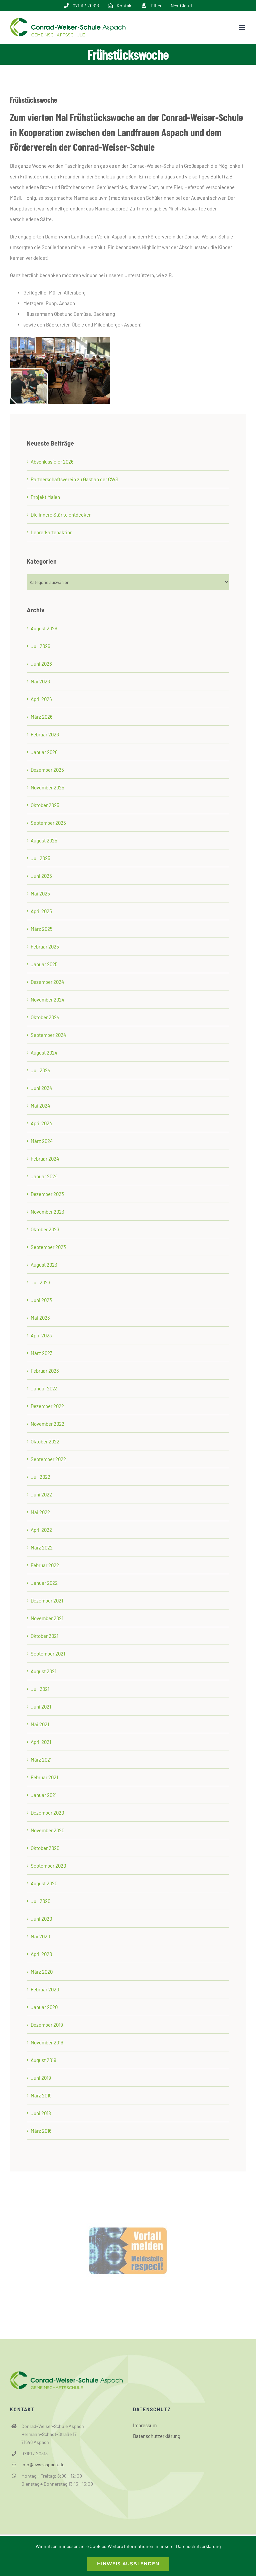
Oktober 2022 (45, 1441)
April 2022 (41, 1530)
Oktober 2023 (45, 1229)
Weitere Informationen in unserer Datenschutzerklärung (164, 2546)
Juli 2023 (40, 1282)
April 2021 (41, 1742)
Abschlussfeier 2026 (52, 462)
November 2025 (47, 787)
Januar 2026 (44, 752)
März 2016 (41, 2131)
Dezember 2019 (47, 2025)
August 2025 (44, 840)
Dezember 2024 (47, 982)
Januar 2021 (44, 1795)
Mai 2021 (40, 1724)
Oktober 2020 (45, 1848)
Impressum (145, 2425)
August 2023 (44, 1265)
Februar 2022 (45, 1565)
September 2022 (48, 1459)
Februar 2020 (45, 1989)
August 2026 (44, 628)
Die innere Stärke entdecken (61, 515)
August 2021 (43, 1671)
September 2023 (48, 1247)
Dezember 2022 (47, 1406)
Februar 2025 (45, 946)
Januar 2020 (44, 2007)
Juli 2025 (40, 858)
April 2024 (41, 1123)
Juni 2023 (41, 1300)
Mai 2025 (40, 893)
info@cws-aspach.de (43, 2464)
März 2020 (42, 1972)
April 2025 (41, 911)
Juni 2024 (41, 1088)
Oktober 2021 (44, 1636)
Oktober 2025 (45, 805)
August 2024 (44, 1053)
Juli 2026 (40, 646)
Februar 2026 (45, 734)
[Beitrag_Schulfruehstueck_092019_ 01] (60, 340)
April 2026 (41, 699)
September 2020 (48, 1866)
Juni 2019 (41, 2078)
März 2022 (42, 1547)
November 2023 (47, 1212)
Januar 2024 (44, 1176)
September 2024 (48, 1035)
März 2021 (41, 1760)
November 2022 (47, 1424)
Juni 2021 (41, 1707)
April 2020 (41, 1954)
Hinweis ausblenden (128, 2564)
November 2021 (47, 1618)
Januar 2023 (44, 1388)
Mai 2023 (40, 1318)
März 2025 (42, 929)
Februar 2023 (45, 1371)
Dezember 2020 (47, 1813)
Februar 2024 (45, 1159)
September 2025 (48, 823)
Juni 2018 (41, 2113)
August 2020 (44, 1883)
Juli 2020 (40, 1901)
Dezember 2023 (47, 1194)
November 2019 (47, 2042)
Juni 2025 (41, 876)
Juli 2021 (40, 1689)
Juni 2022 (41, 1494)
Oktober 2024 (45, 1017)
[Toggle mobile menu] (242, 27)
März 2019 (41, 2095)
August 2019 (43, 2060)
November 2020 (47, 1830)
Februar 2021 (44, 1777)
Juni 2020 (41, 1919)
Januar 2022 (44, 1583)
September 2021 (48, 1654)
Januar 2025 (44, 964)
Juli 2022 (40, 1477)
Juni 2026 (41, 664)
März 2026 (42, 717)
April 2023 (41, 1335)
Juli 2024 (40, 1070)
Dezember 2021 (47, 1600)
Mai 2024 (40, 1106)
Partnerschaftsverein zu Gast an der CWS (74, 479)
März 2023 (42, 1353)
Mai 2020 (40, 1936)
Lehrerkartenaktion (52, 532)
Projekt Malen (45, 497)
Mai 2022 (40, 1512)
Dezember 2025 (47, 770)
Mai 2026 (40, 681)
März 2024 (42, 1141)
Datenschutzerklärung (157, 2436)
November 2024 (47, 1000)
